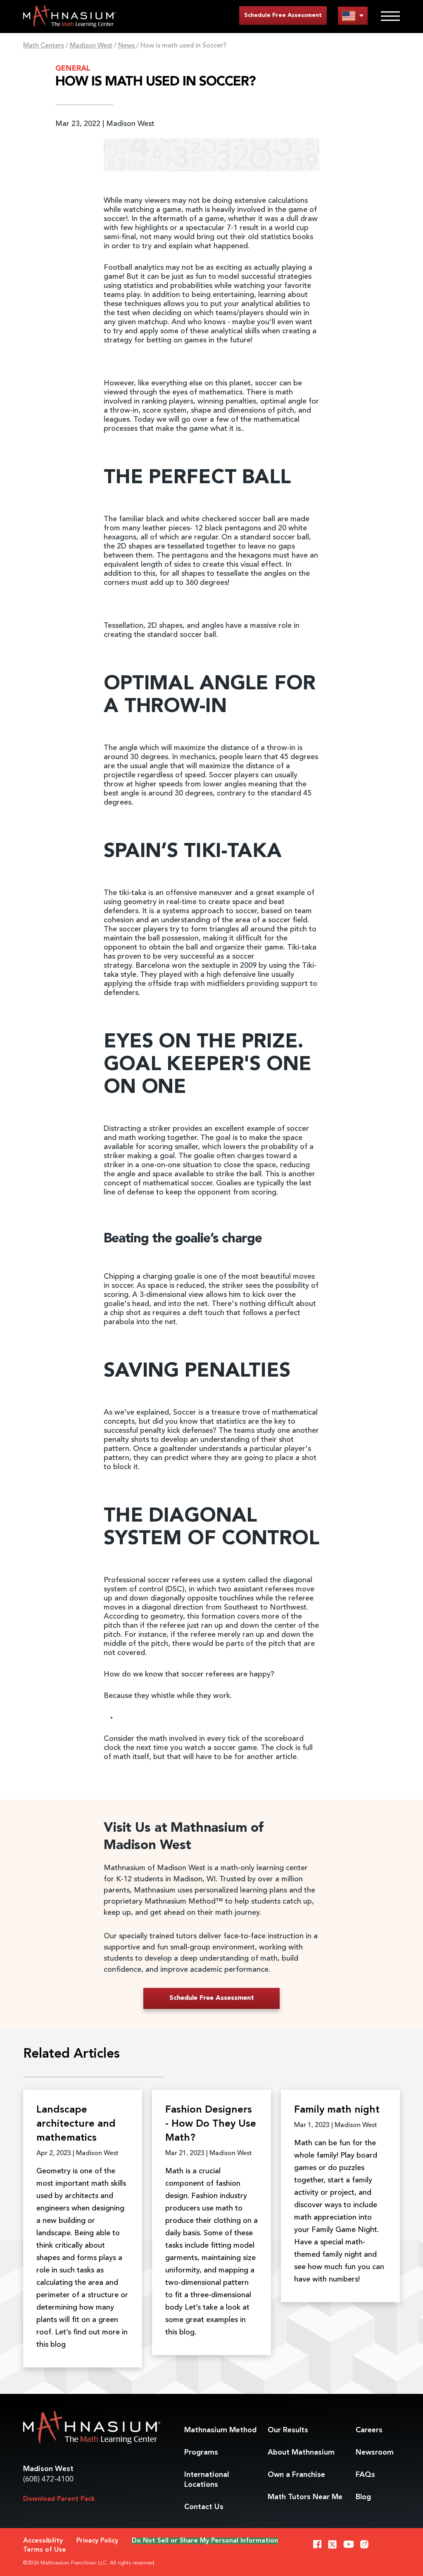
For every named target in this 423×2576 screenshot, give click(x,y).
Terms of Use (45, 2550)
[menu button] (353, 15)
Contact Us (204, 2507)
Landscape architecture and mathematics (76, 2124)
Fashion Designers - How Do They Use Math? (211, 2124)
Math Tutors (305, 2497)
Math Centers (44, 46)
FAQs (365, 2475)
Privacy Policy (97, 2541)
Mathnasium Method (220, 2430)
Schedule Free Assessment (283, 15)
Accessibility (43, 2541)
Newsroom (375, 2453)
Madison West (91, 46)
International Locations (207, 2480)
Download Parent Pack (59, 2499)
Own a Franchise (296, 2475)
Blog (363, 2497)
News (127, 46)
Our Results (288, 2430)
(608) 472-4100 (48, 2479)
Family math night (337, 2110)
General (73, 69)
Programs (201, 2453)
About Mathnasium (301, 2453)
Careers (369, 2430)
